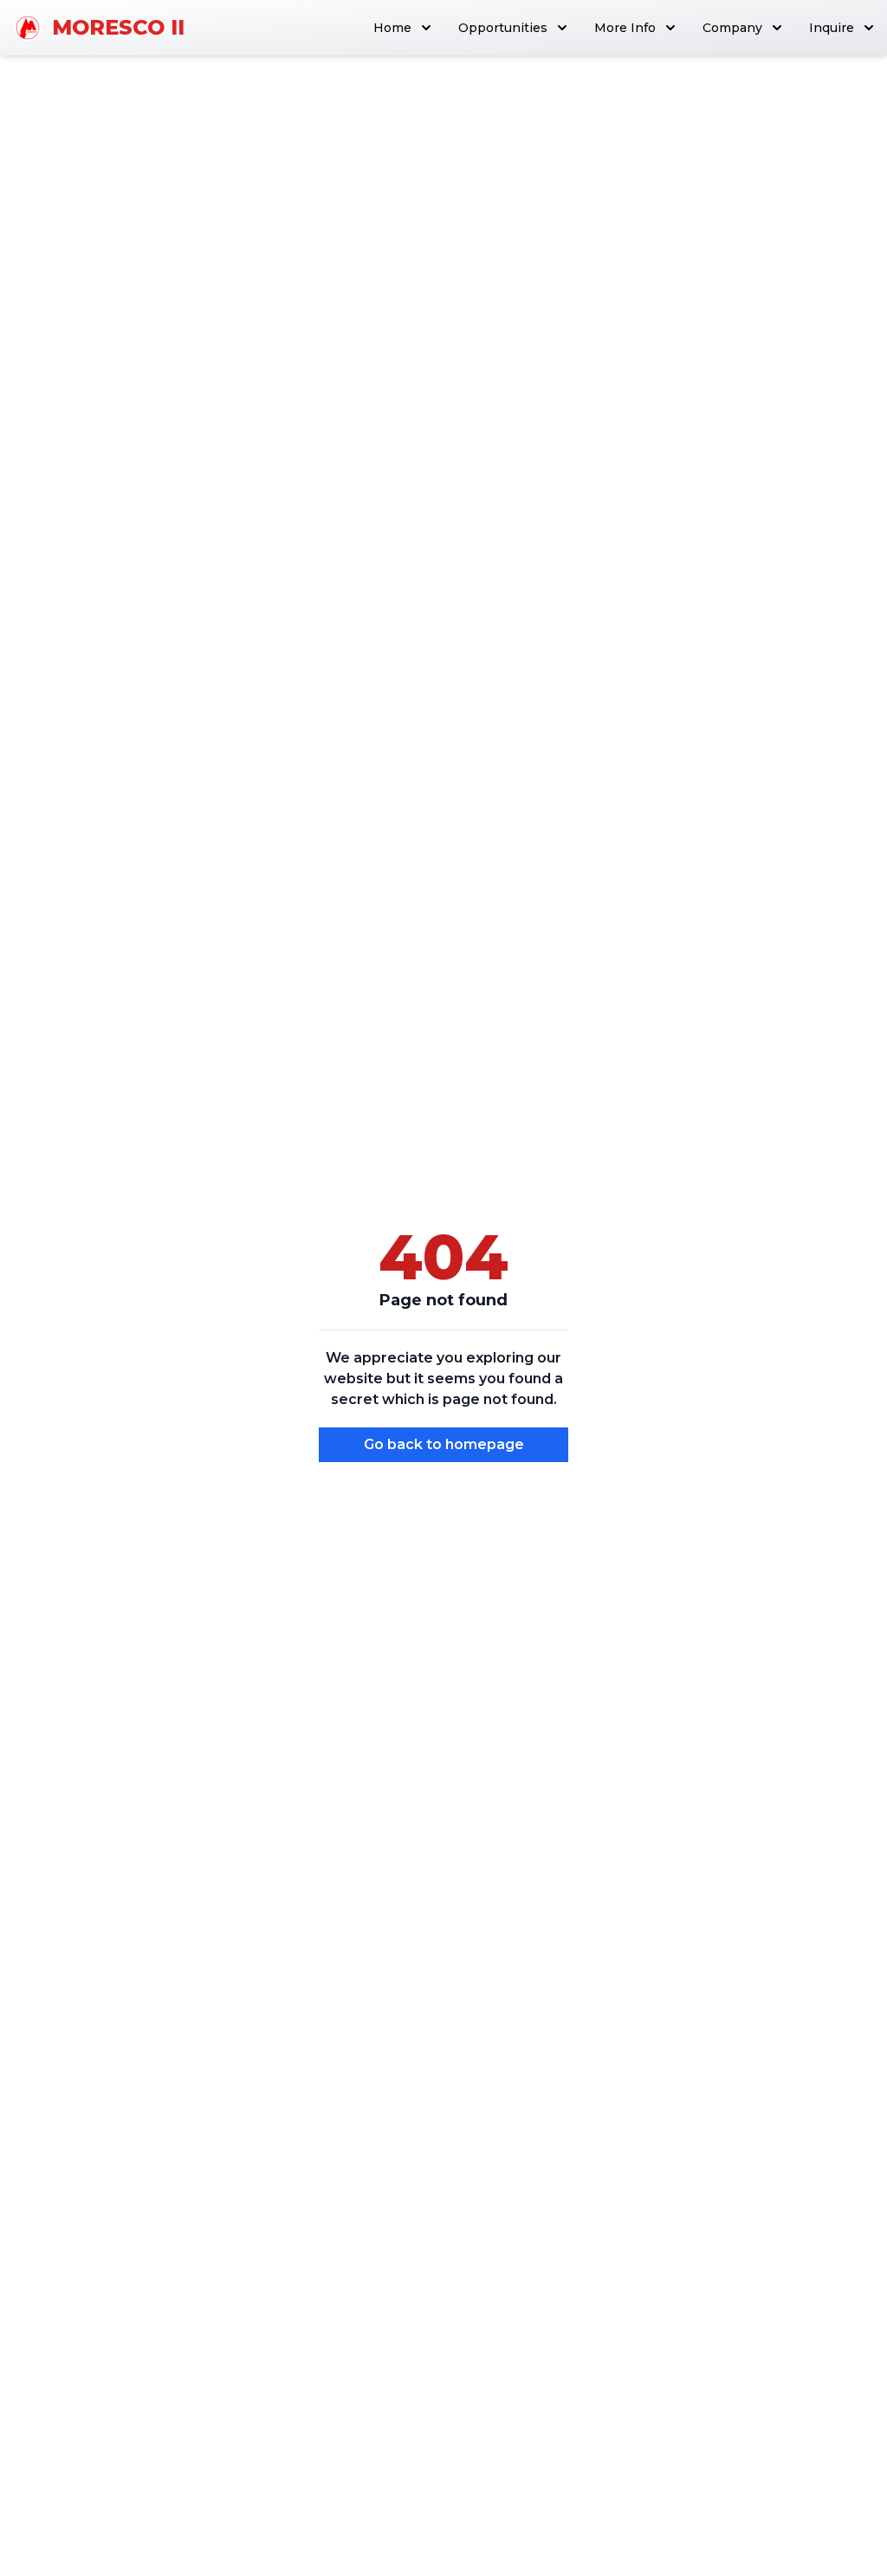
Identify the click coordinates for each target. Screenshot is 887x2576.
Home (392, 28)
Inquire (832, 28)
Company (732, 28)
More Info (625, 28)
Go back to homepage (444, 1444)
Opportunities (503, 28)
